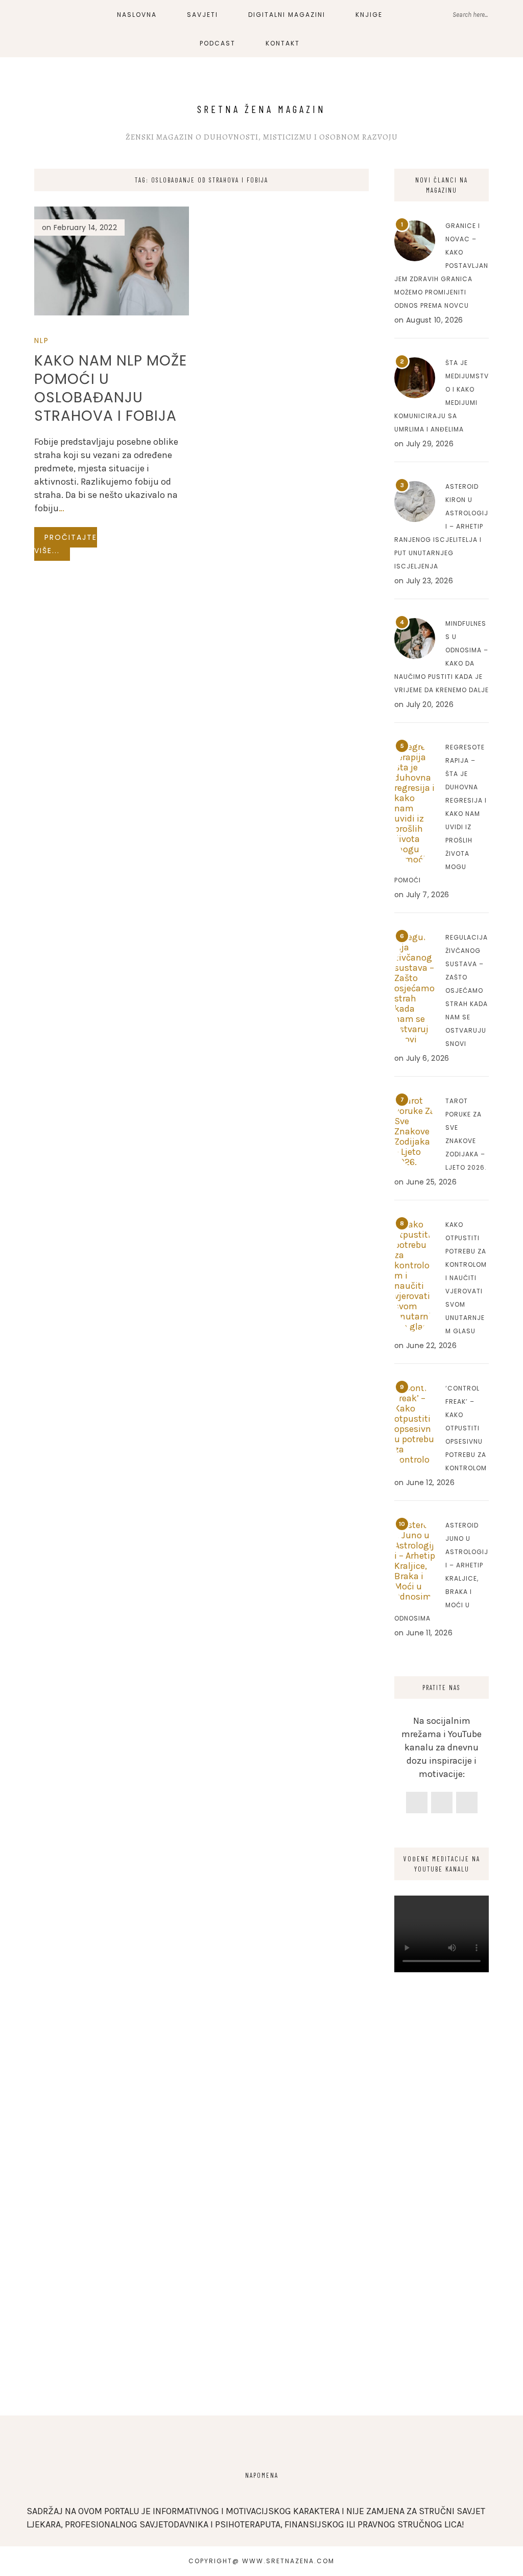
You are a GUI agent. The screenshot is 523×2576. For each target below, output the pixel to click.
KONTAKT (283, 43)
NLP (42, 340)
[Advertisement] (442, 2231)
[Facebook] (417, 1803)
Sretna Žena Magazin (261, 109)
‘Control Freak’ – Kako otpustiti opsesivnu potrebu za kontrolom (466, 1428)
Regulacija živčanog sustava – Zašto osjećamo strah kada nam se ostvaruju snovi (467, 990)
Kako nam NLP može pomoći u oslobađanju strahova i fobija (111, 388)
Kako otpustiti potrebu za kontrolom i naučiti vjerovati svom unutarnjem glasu (466, 1278)
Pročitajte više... (66, 544)
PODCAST (218, 43)
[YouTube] (467, 1803)
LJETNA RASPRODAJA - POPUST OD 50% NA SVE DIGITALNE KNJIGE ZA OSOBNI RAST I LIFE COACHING (223, 20)
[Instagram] (442, 1803)
